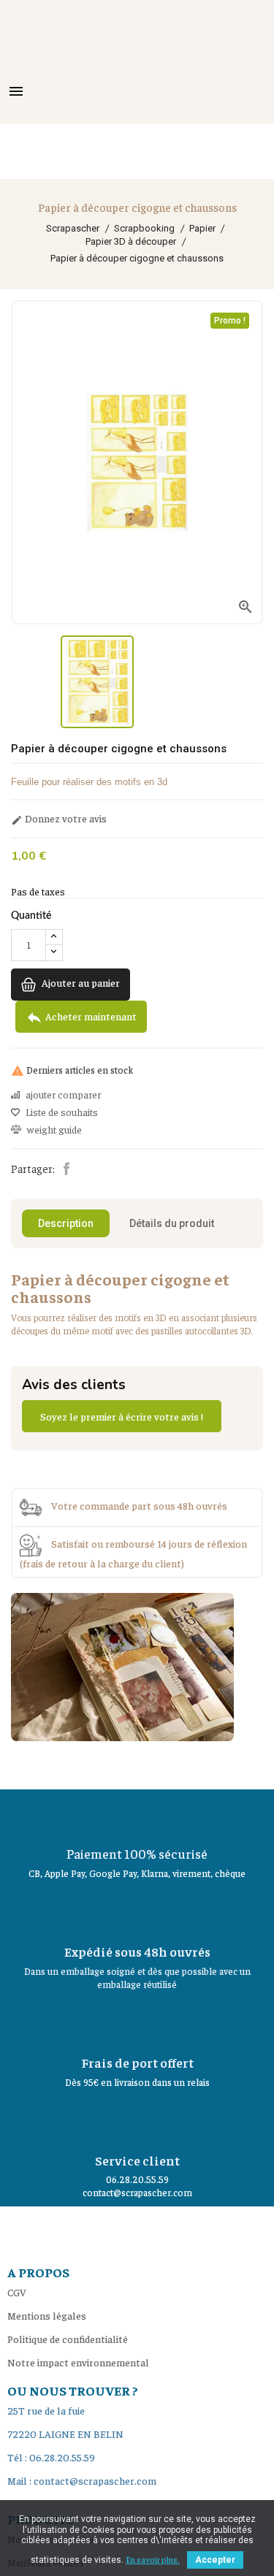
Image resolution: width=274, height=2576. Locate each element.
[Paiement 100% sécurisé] (137, 1815)
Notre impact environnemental (78, 2362)
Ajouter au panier (80, 982)
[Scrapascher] (122, 1665)
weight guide (54, 1130)
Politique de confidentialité (68, 2339)
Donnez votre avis (59, 819)
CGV (17, 2292)
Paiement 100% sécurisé (137, 1853)
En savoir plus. (153, 2559)
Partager (66, 1169)
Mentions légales (47, 2315)
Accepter (215, 2560)
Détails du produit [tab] (172, 1223)
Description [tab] (66, 1223)
